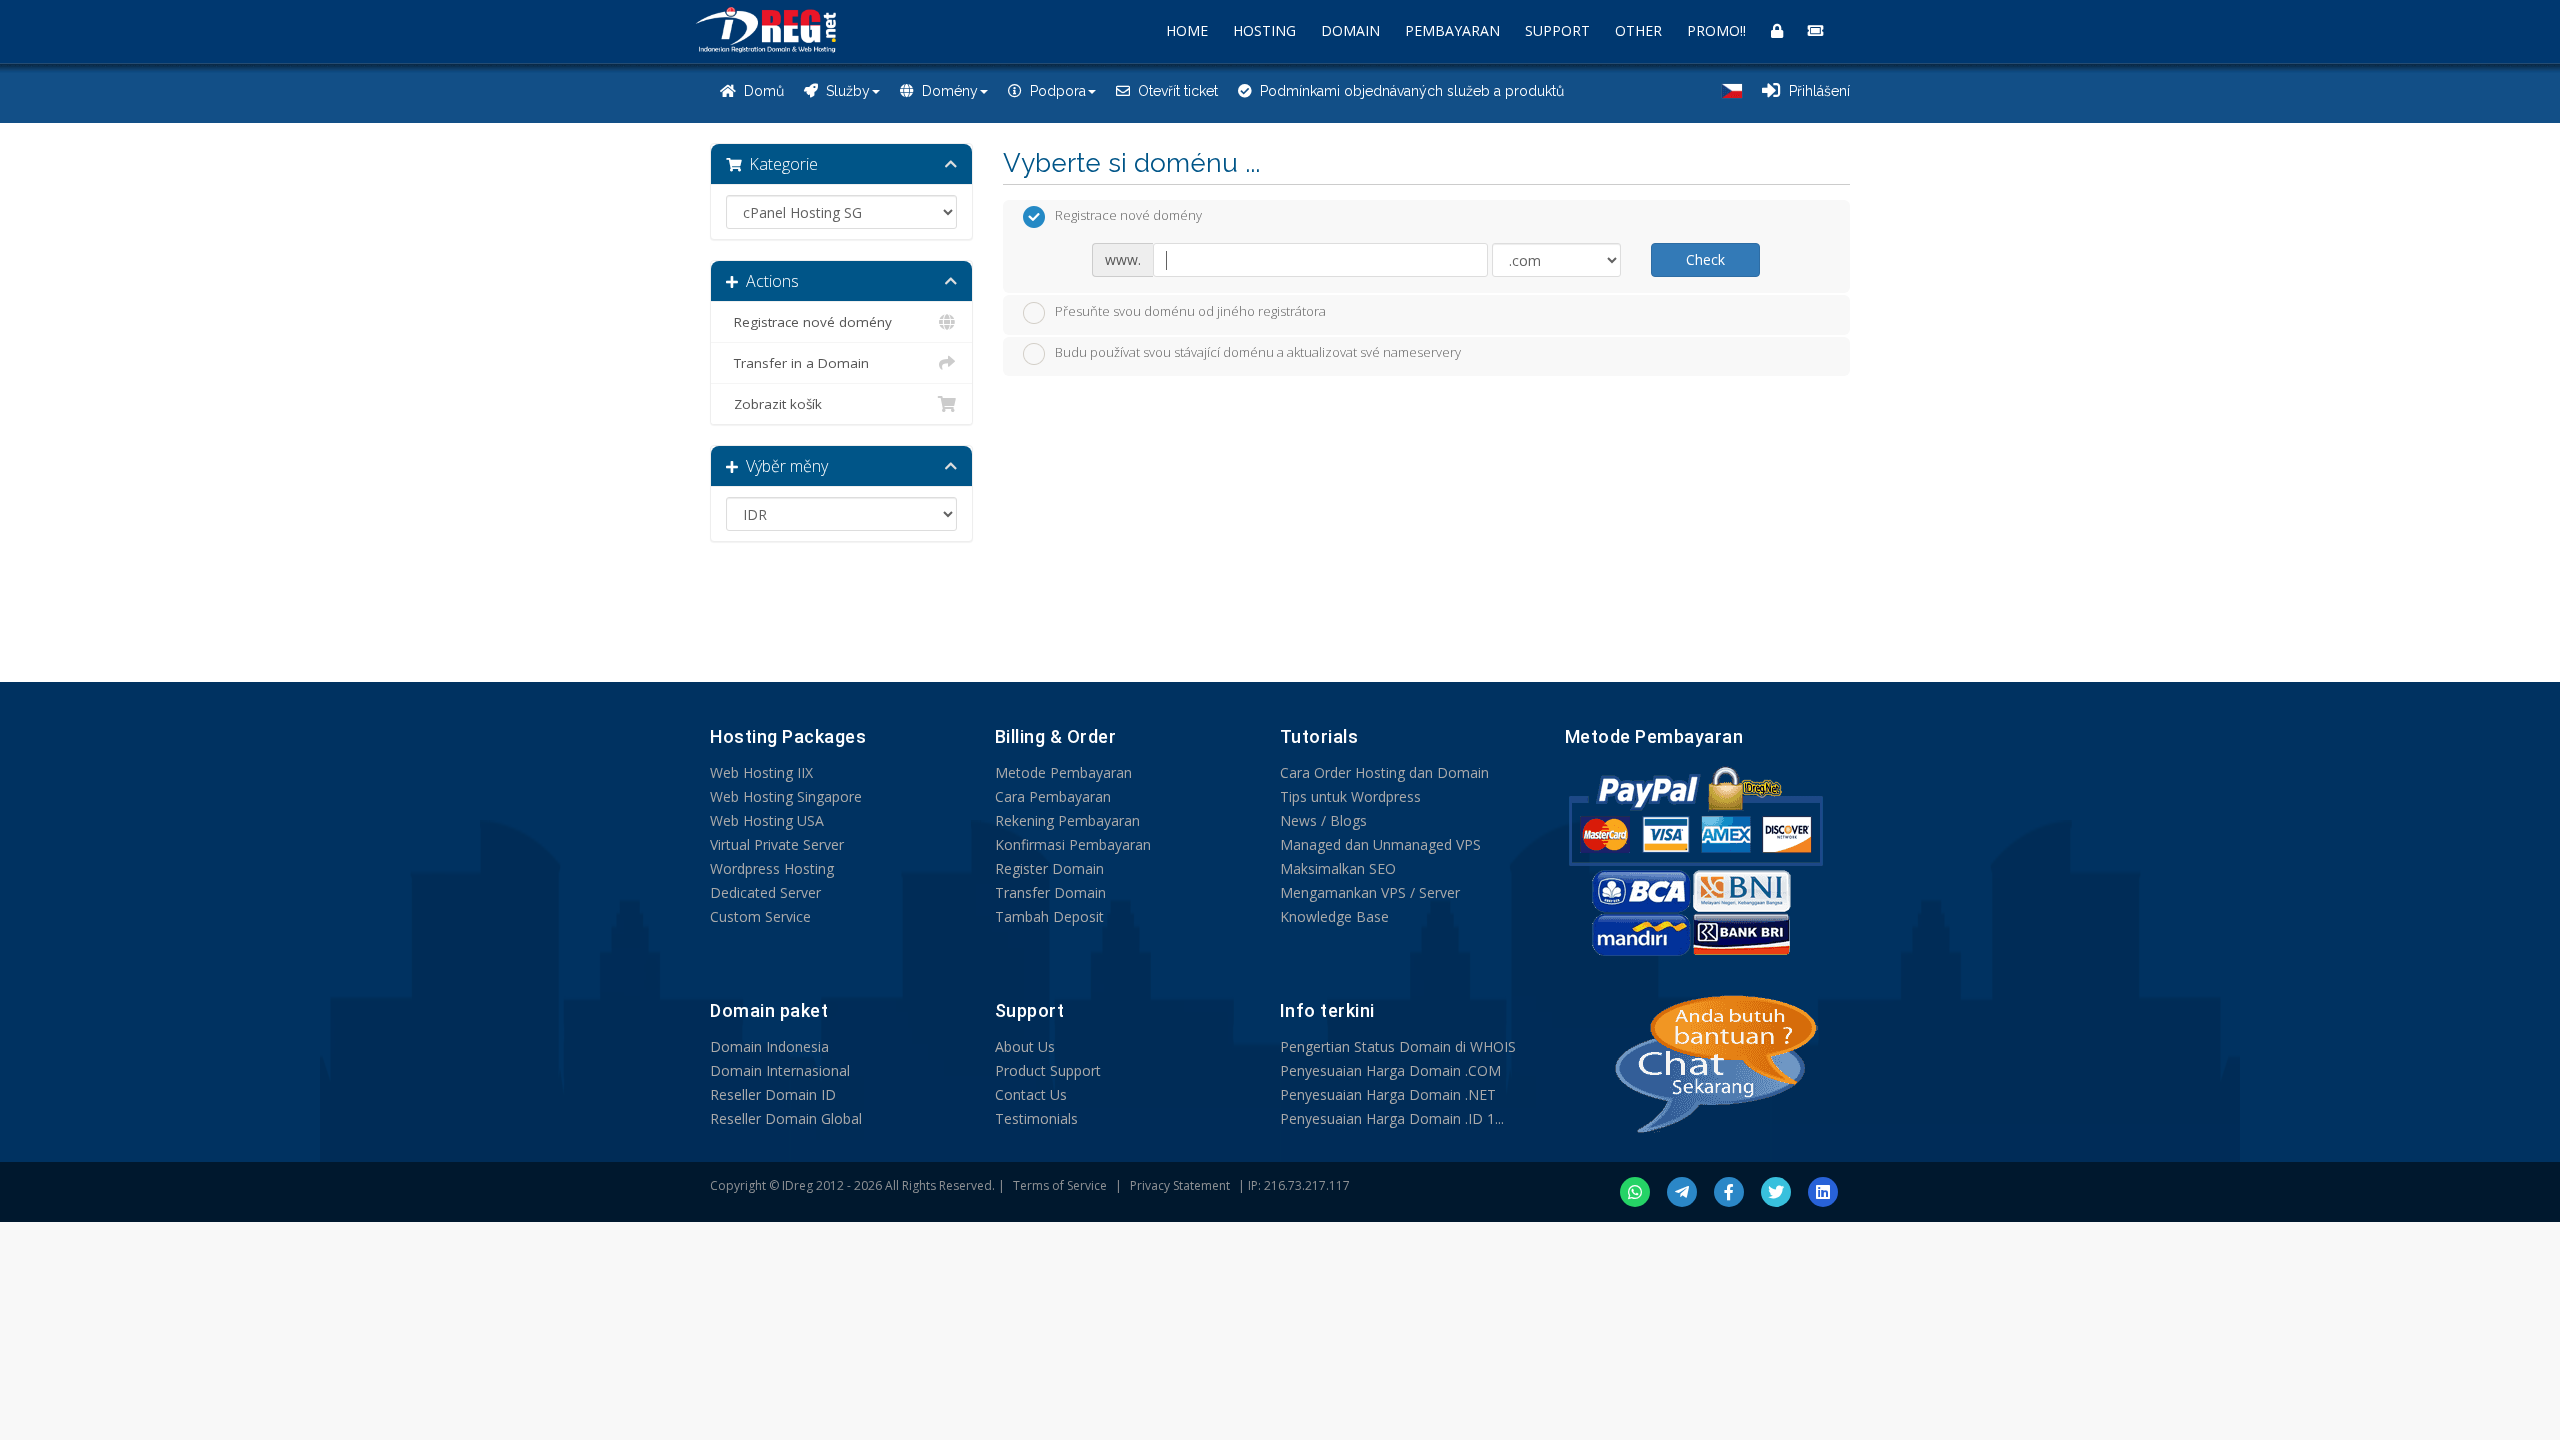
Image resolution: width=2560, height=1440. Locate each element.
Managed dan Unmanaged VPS (1380, 844)
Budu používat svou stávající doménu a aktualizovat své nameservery (1258, 353)
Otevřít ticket (1174, 91)
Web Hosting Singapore (786, 796)
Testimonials (1036, 1118)
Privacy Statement (1180, 1185)
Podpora (1054, 91)
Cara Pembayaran (1053, 796)
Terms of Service (1060, 1185)
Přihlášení (1815, 91)
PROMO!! (1716, 30)
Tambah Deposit (1049, 916)
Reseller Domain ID (773, 1094)
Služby (844, 91)
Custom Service (760, 916)
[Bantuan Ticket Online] (1816, 31)
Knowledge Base (1334, 916)
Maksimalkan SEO (1338, 868)
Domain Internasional (780, 1070)
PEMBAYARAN (1452, 30)
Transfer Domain (1050, 892)
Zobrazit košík (774, 404)
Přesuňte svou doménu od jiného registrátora (1190, 311)
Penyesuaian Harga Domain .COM (1390, 1070)
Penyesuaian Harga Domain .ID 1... (1392, 1118)
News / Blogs (1323, 820)
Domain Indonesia (769, 1046)
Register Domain (1049, 868)
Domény (946, 91)
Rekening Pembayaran (1067, 820)
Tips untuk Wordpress (1350, 796)
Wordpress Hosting (772, 868)
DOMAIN (1350, 30)
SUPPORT (1557, 30)
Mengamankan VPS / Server (1370, 892)
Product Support (1048, 1070)
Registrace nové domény (809, 322)
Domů (760, 91)
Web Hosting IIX (761, 772)
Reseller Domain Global (786, 1118)
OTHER (1638, 30)
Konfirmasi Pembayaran (1073, 844)
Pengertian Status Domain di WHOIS (1398, 1046)
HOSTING (1264, 30)
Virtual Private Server (777, 844)
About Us (1025, 1046)
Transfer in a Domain (797, 363)
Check (1705, 259)
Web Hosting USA (767, 820)
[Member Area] (1777, 31)
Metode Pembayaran (1063, 772)
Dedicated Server (765, 892)
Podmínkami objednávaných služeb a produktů (1408, 91)
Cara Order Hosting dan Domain (1384, 772)
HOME (1187, 30)
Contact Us (1031, 1094)
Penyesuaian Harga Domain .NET (1388, 1094)
